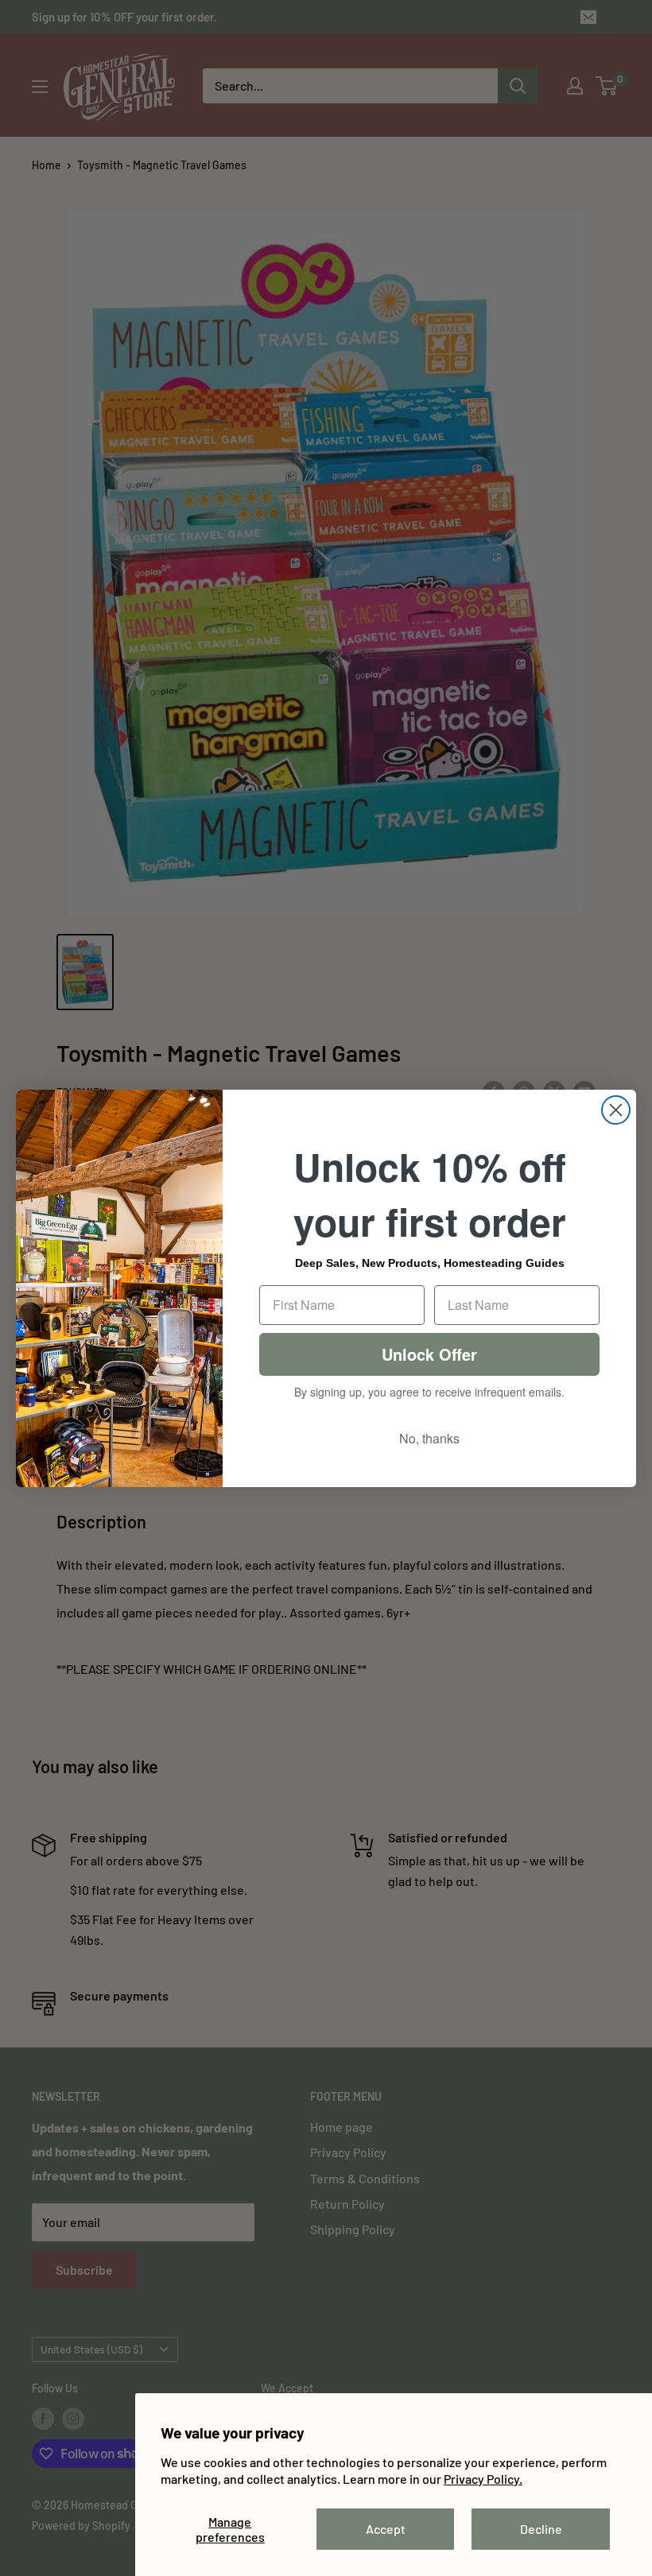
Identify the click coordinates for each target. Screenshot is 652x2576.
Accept (386, 2529)
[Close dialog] (616, 1110)
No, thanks (429, 1438)
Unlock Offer (429, 1354)
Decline (541, 2529)
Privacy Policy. (483, 2479)
